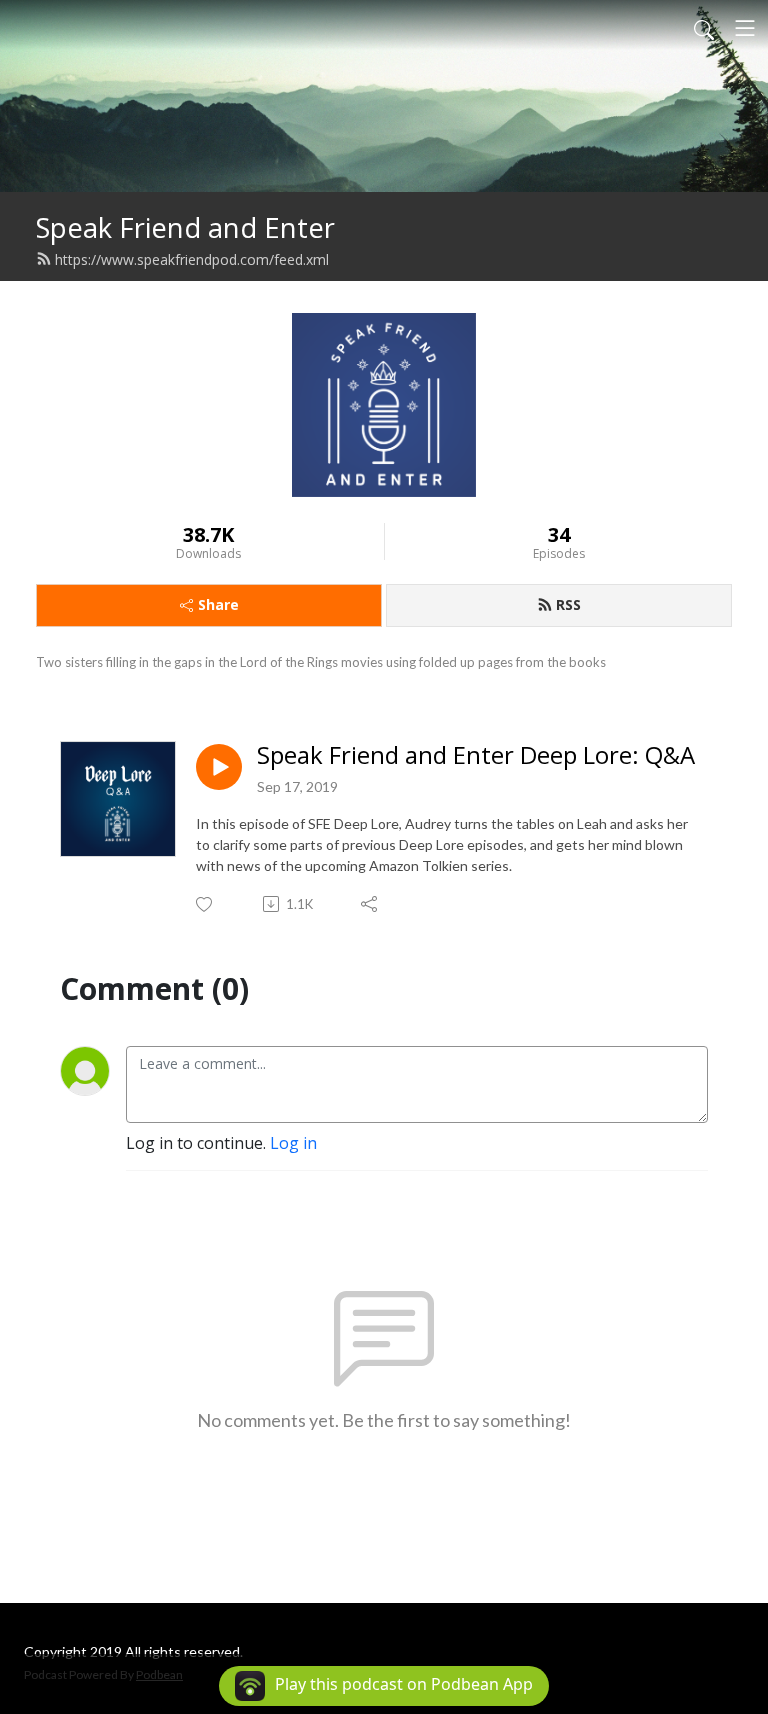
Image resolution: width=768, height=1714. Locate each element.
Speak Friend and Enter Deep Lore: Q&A (476, 755)
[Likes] (205, 904)
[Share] (370, 904)
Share (218, 604)
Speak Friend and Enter (185, 227)
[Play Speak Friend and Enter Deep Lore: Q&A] (219, 767)
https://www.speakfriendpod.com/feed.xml (192, 259)
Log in (293, 1143)
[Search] (704, 28)
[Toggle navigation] (745, 28)
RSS (568, 604)
